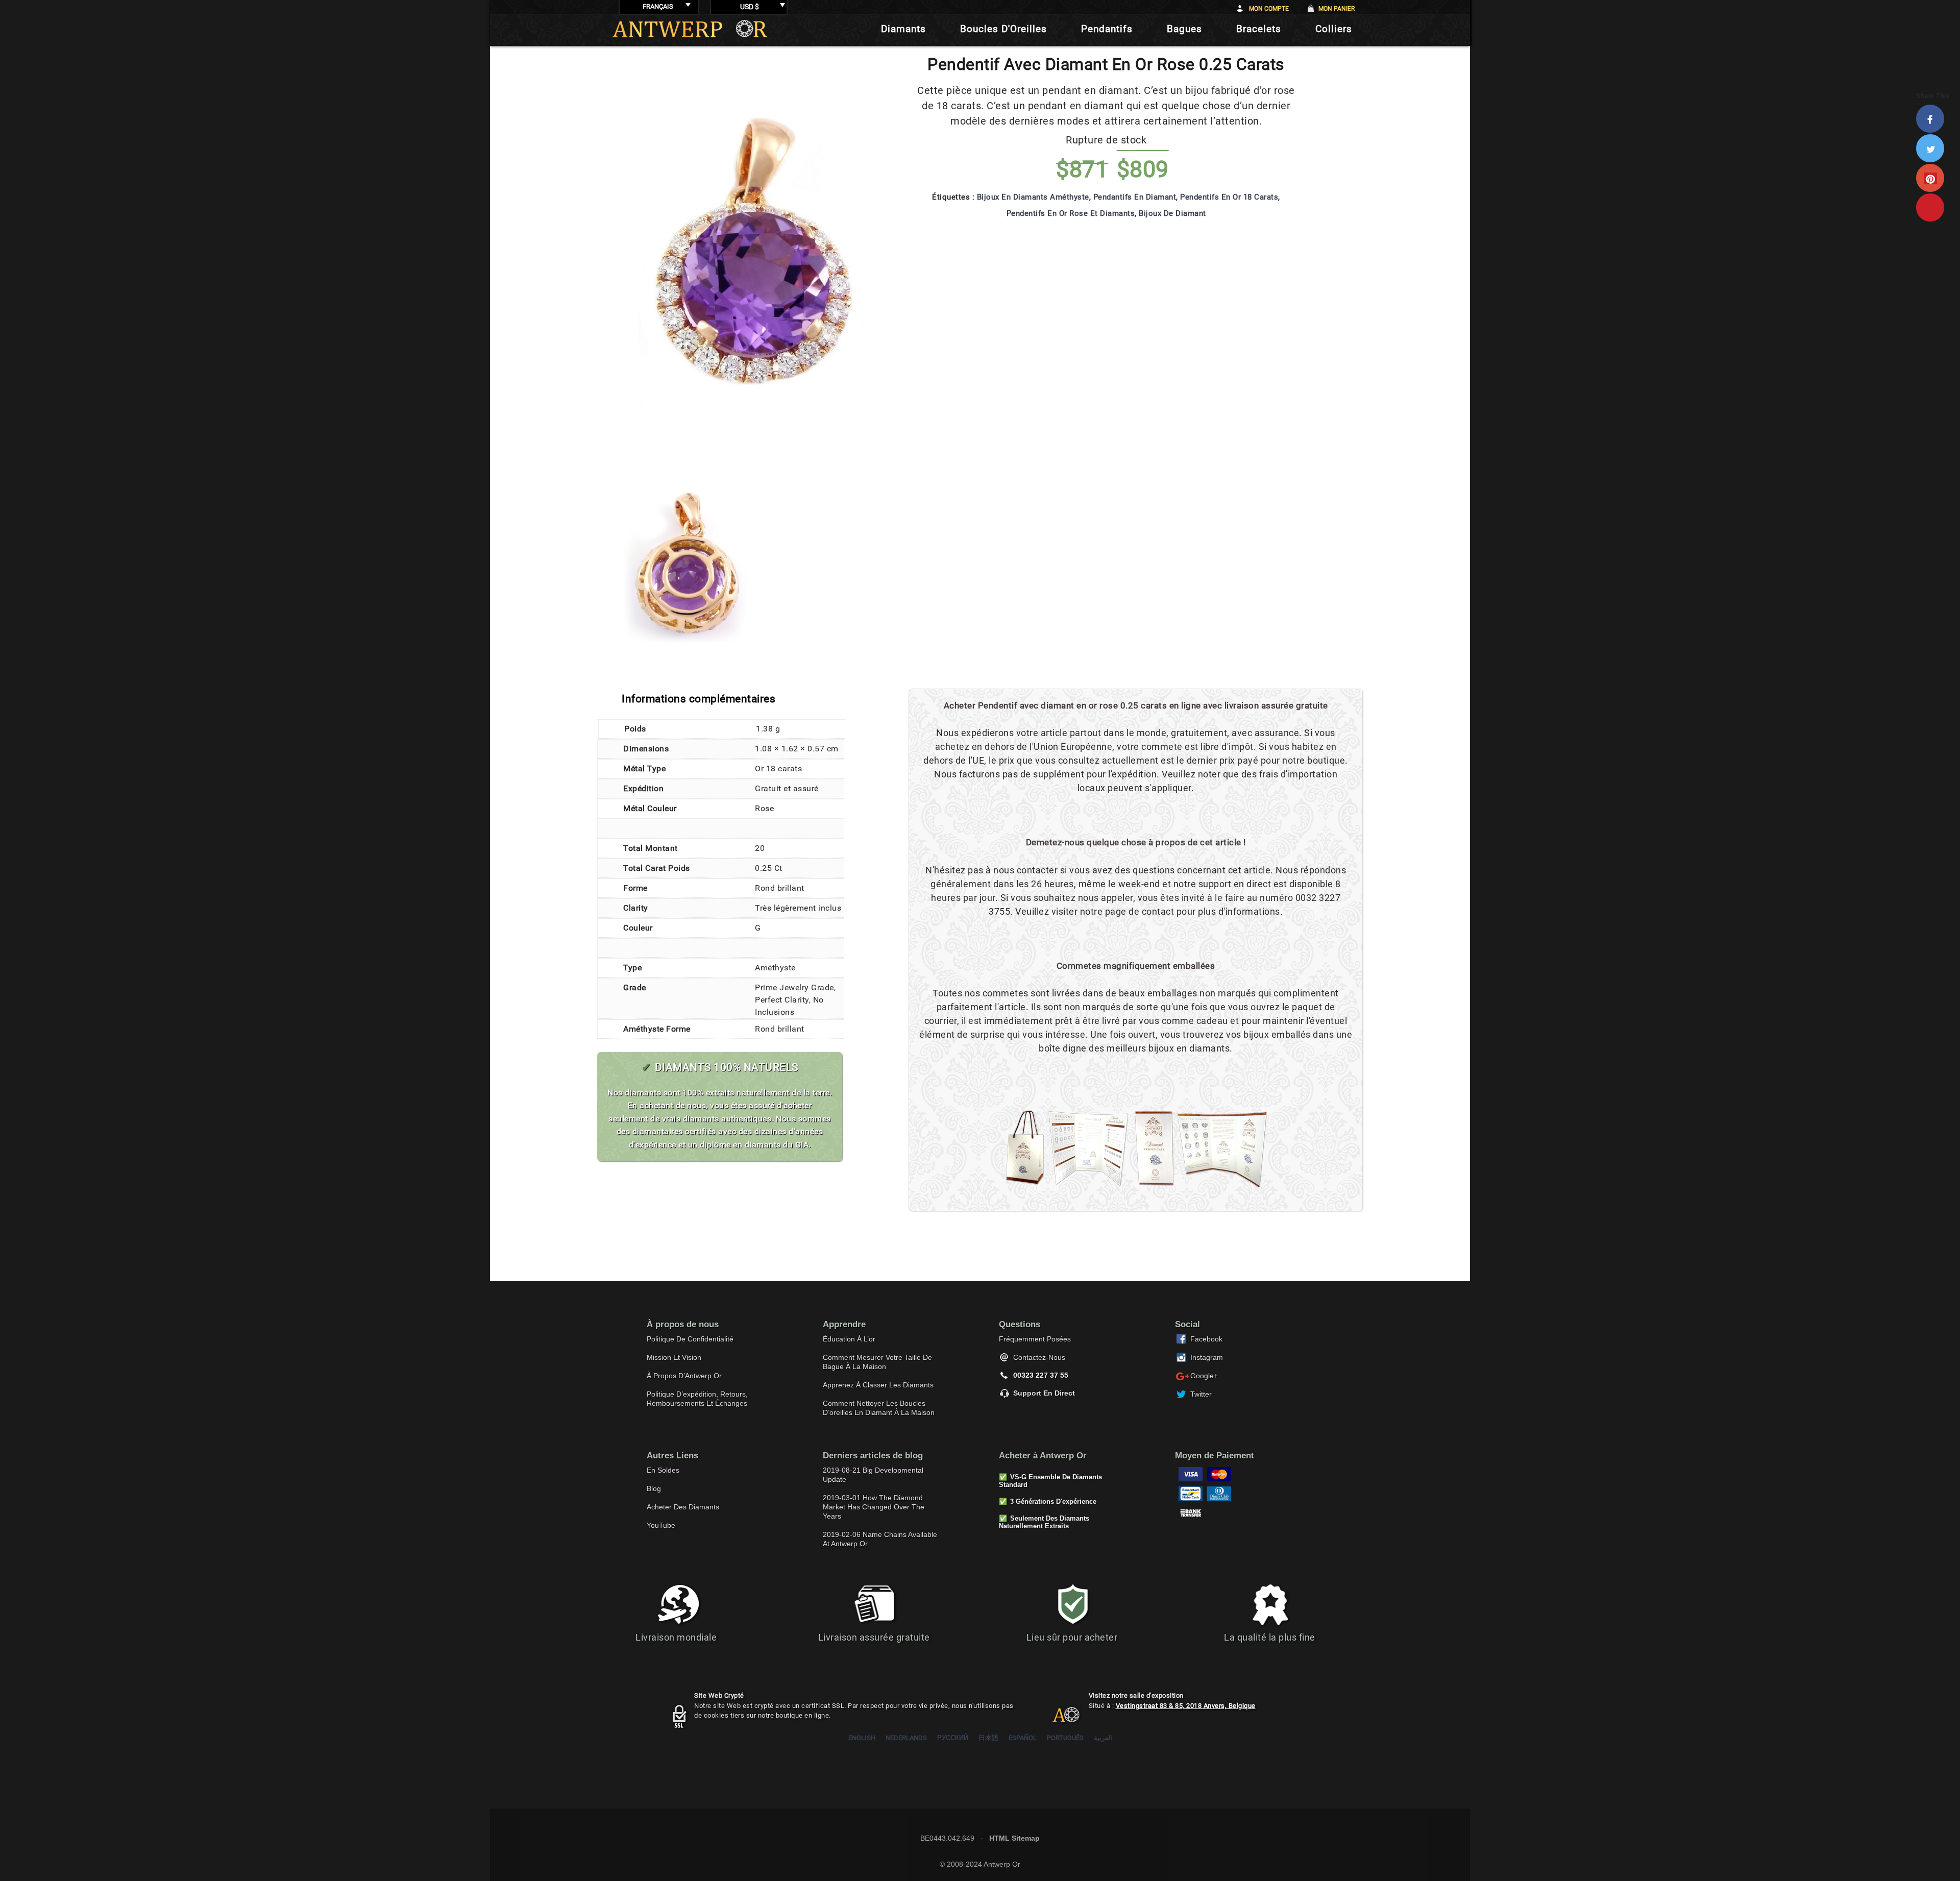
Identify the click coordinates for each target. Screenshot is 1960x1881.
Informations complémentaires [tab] (699, 699)
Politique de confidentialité (690, 1339)
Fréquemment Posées (1035, 1339)
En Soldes (663, 1470)
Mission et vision (674, 1357)
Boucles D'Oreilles (1003, 29)
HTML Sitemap (1014, 1838)
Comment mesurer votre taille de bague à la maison (877, 1362)
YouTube (661, 1525)
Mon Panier (1337, 9)
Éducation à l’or (849, 1339)
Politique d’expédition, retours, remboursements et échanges (697, 1399)
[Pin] (1933, 207)
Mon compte (1269, 9)
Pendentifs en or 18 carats (1229, 197)
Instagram (1207, 1357)
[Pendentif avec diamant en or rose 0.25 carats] (755, 457)
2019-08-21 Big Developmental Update (873, 1475)
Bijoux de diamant (1172, 213)
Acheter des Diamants (683, 1507)
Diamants (903, 29)
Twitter (1201, 1394)
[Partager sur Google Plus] (1933, 178)
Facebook (1206, 1339)
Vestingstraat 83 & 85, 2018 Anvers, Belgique (1186, 1706)
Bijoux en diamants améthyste (1033, 197)
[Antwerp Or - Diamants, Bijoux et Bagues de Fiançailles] (690, 29)
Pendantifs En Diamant (1135, 197)
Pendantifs (1107, 29)
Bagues (1184, 29)
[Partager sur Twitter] (1933, 148)
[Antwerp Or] (1058, 1719)
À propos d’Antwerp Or (684, 1376)
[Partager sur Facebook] (1933, 119)
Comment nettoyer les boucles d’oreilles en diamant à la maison (879, 1408)
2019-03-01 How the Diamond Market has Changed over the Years (874, 1507)
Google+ (1204, 1376)
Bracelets (1259, 29)
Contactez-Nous (1039, 1357)
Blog (654, 1488)
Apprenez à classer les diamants (878, 1385)
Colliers (1334, 29)
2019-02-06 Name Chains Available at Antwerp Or (880, 1539)
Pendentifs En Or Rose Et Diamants (1071, 213)
